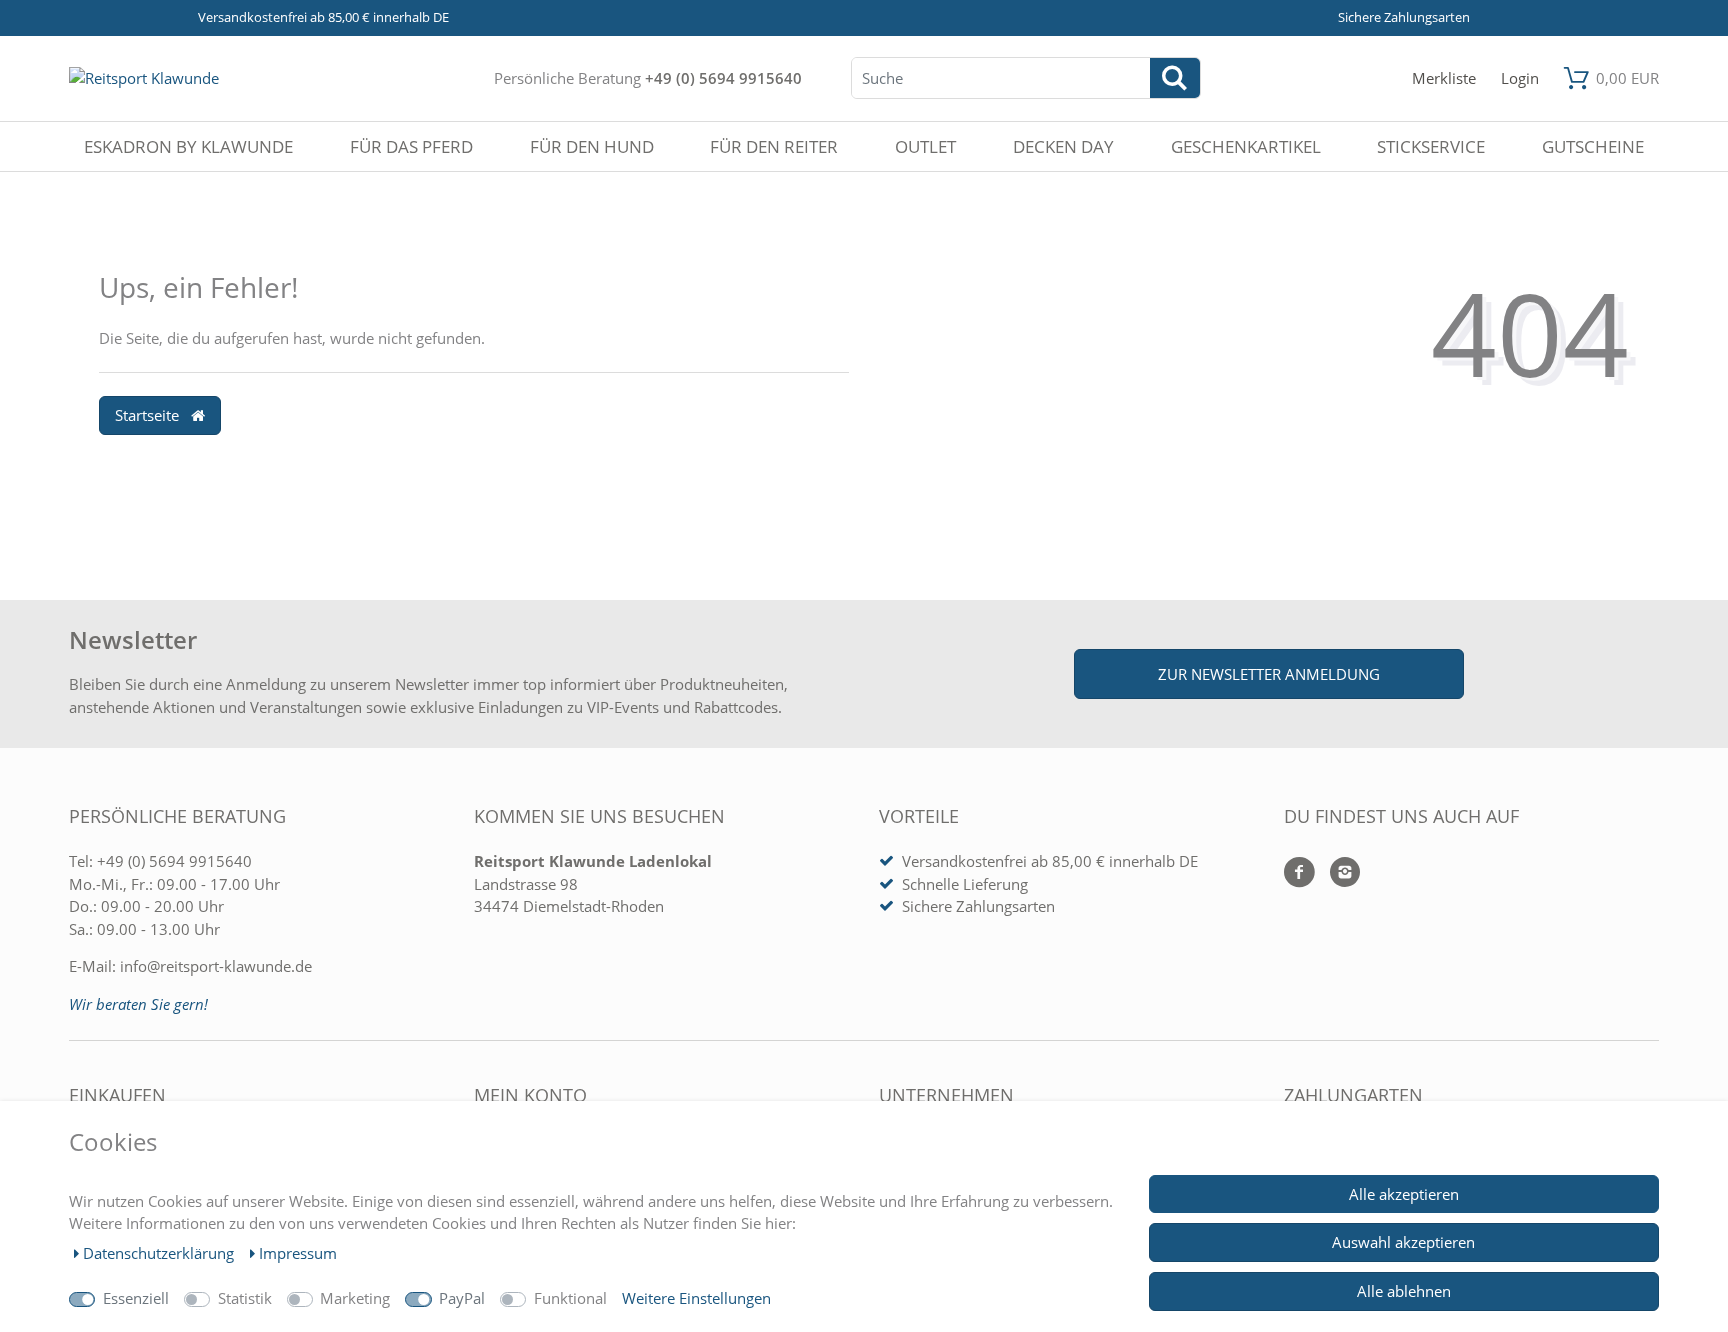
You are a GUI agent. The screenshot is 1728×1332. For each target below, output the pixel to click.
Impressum (298, 1253)
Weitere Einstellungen (696, 1298)
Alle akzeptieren (1404, 1194)
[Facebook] (1299, 873)
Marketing (355, 1298)
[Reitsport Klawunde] (144, 78)
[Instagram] (1337, 873)
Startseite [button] (149, 415)
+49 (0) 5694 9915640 (723, 78)
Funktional (570, 1298)
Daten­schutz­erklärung (160, 1253)
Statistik (245, 1298)
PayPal (462, 1298)
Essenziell (136, 1298)
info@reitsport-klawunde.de (216, 966)
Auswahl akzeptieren (1403, 1242)
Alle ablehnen (1404, 1291)
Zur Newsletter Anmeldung (1269, 674)
